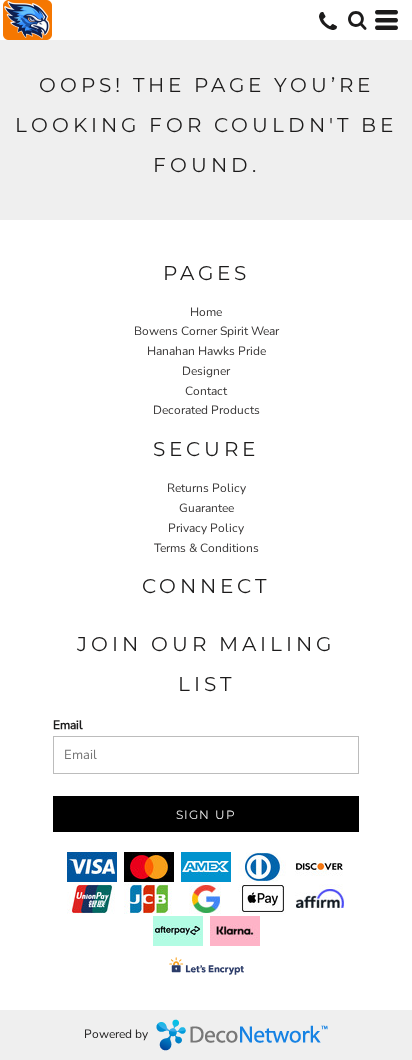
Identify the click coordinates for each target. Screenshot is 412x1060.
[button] (357, 20)
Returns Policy (206, 488)
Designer (206, 371)
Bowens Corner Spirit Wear (206, 331)
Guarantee (206, 508)
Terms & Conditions (206, 548)
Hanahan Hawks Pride (206, 351)
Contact (206, 391)
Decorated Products (206, 410)
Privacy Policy (206, 528)
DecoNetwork (242, 1035)
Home (206, 312)
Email (68, 725)
